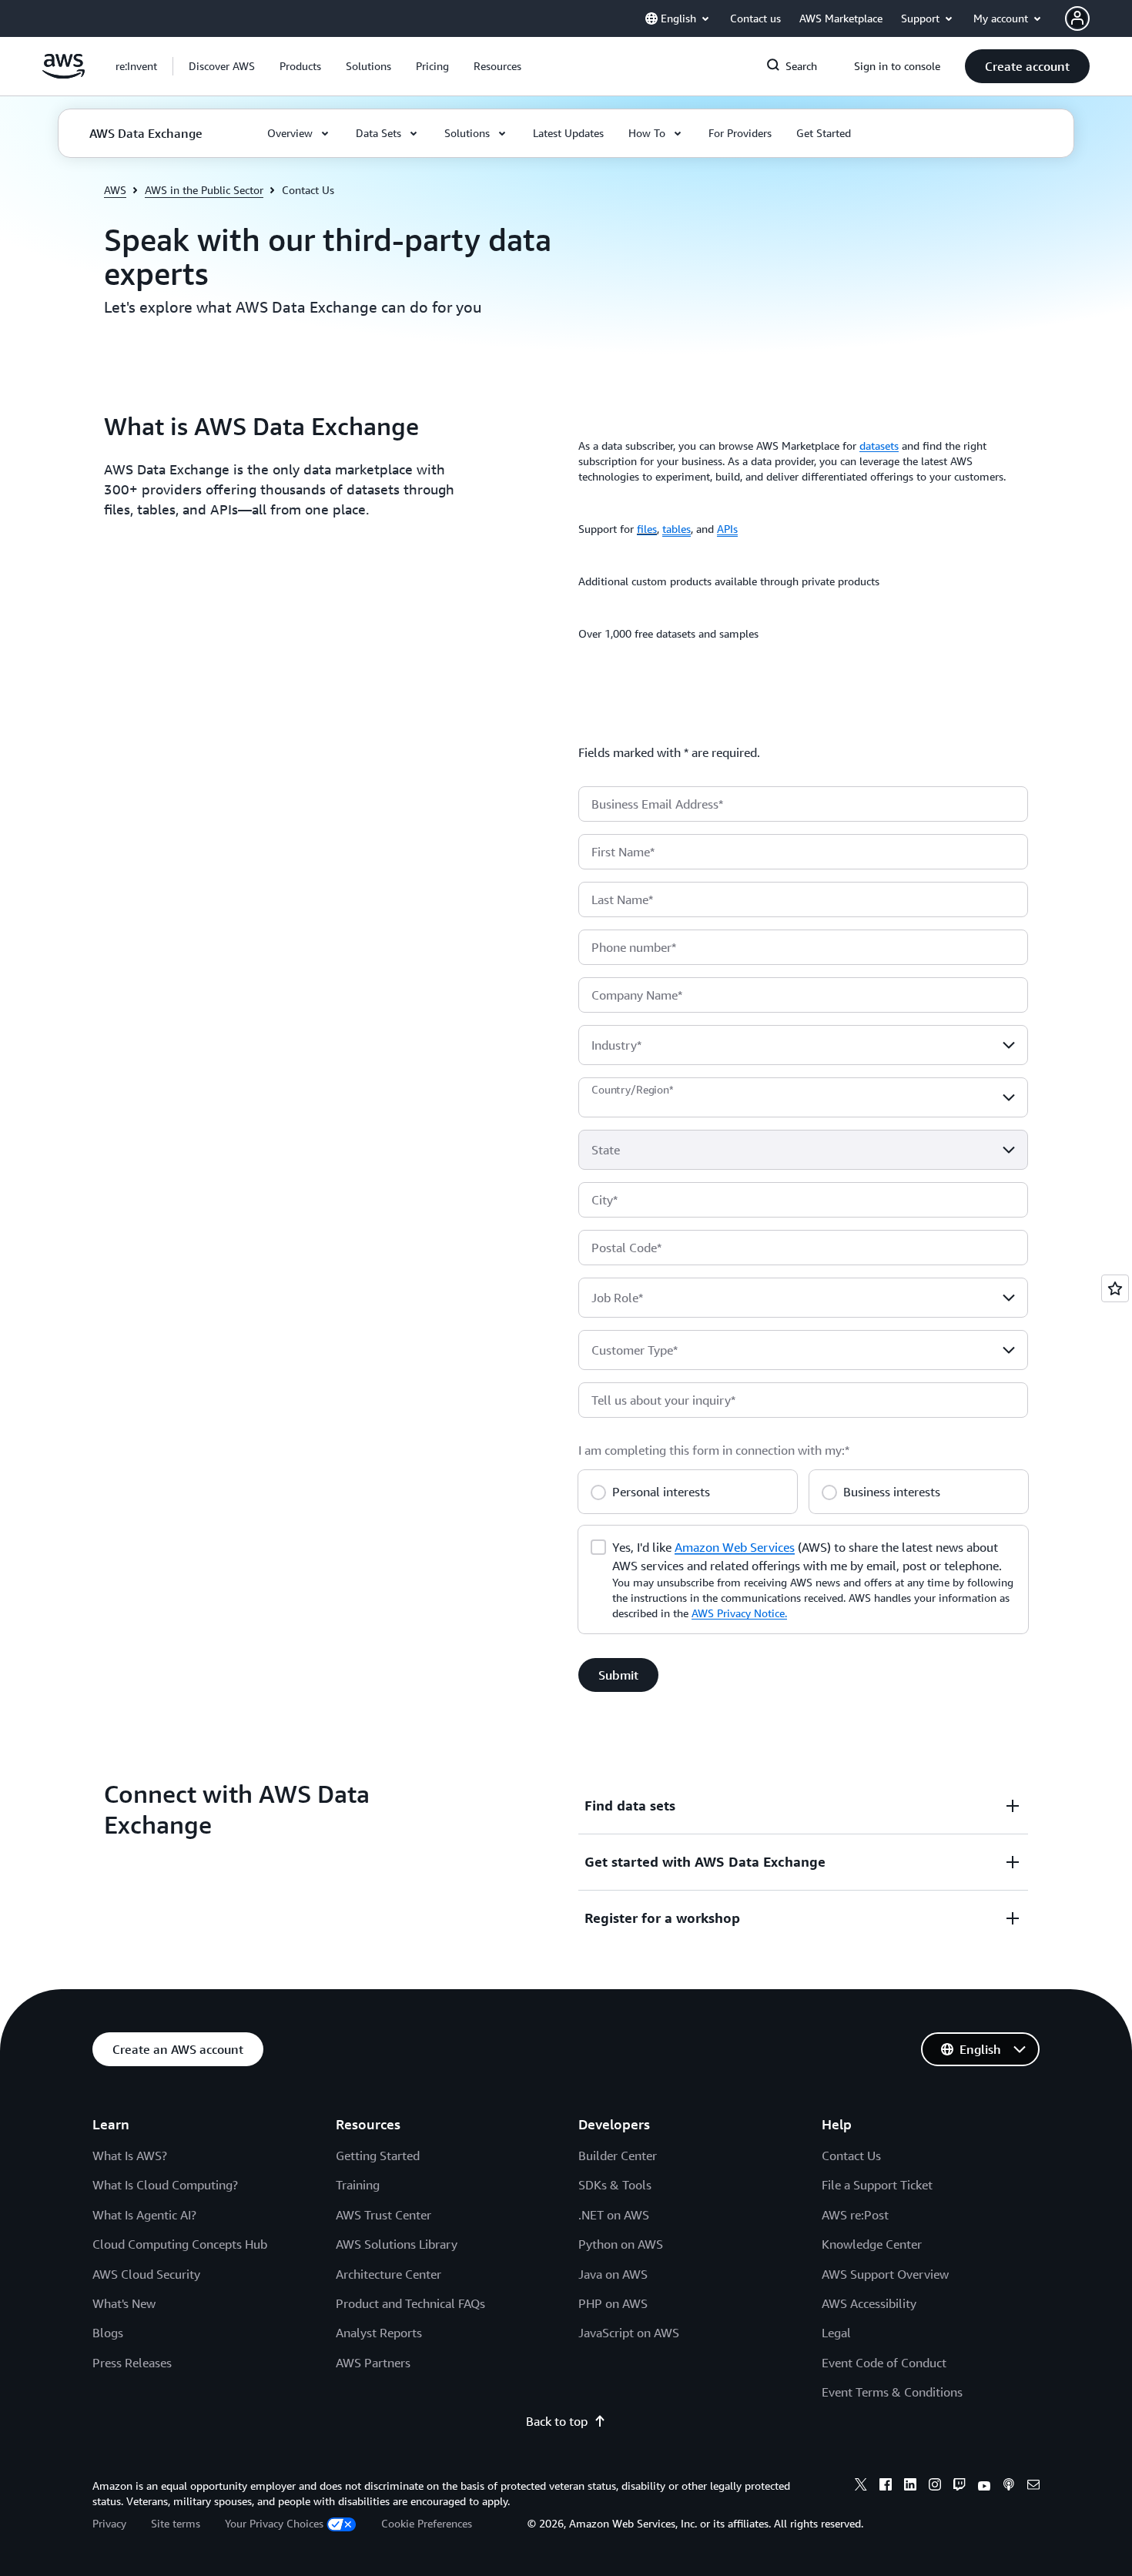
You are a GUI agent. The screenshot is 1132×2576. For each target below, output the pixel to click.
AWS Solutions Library (397, 2244)
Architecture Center (388, 2274)
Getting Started (378, 2156)
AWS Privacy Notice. (739, 1613)
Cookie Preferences (427, 2523)
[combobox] (803, 1045)
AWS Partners (373, 2363)
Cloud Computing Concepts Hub (180, 2244)
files (647, 529)
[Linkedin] (910, 2487)
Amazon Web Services (735, 1547)
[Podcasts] (1009, 2487)
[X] (861, 2487)
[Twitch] (960, 2487)
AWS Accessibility (869, 2303)
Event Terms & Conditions (892, 2392)
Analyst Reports (379, 2333)
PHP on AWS (613, 2303)
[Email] (1033, 2487)
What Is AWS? (130, 2156)
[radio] (598, 1490)
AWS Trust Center (383, 2215)
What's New (124, 2303)
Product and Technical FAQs (410, 2303)
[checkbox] (598, 1546)
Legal (836, 2333)
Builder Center (618, 2156)
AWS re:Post (855, 2215)
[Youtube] (984, 2487)
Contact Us (851, 2156)
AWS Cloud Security (146, 2274)
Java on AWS (613, 2274)
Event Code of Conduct (884, 2363)
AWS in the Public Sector (204, 190)
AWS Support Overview (885, 2274)
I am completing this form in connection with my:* (714, 1450)
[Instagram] (935, 2487)
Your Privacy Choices (274, 2523)
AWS (115, 190)
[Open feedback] (1115, 1288)
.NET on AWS (614, 2215)
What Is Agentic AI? (144, 2215)
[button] (222, 66)
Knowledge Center (872, 2244)
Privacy (109, 2523)
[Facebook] (886, 2487)
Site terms (176, 2523)
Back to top (557, 2421)
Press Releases (132, 2363)
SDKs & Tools (615, 2185)
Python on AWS (621, 2244)
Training (358, 2185)
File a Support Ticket (877, 2185)
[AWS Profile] (1077, 18)
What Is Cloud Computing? (165, 2185)
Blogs (108, 2333)
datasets (879, 446)
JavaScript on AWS (629, 2333)
